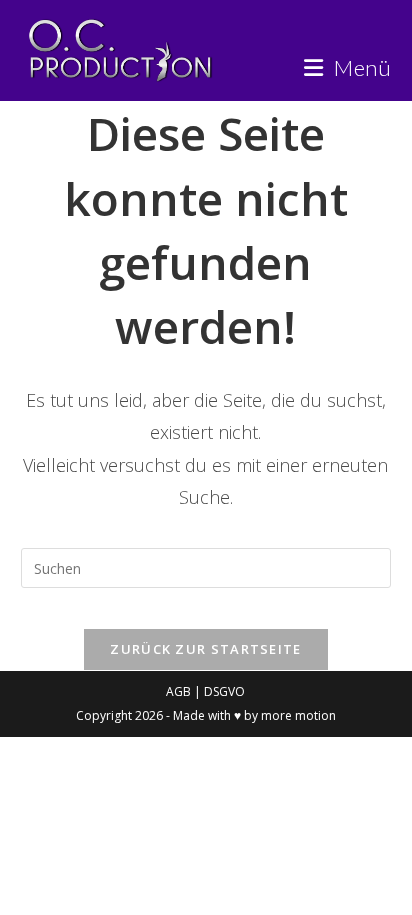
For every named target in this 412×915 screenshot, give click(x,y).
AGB (180, 691)
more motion (298, 715)
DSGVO (224, 691)
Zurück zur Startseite (205, 649)
